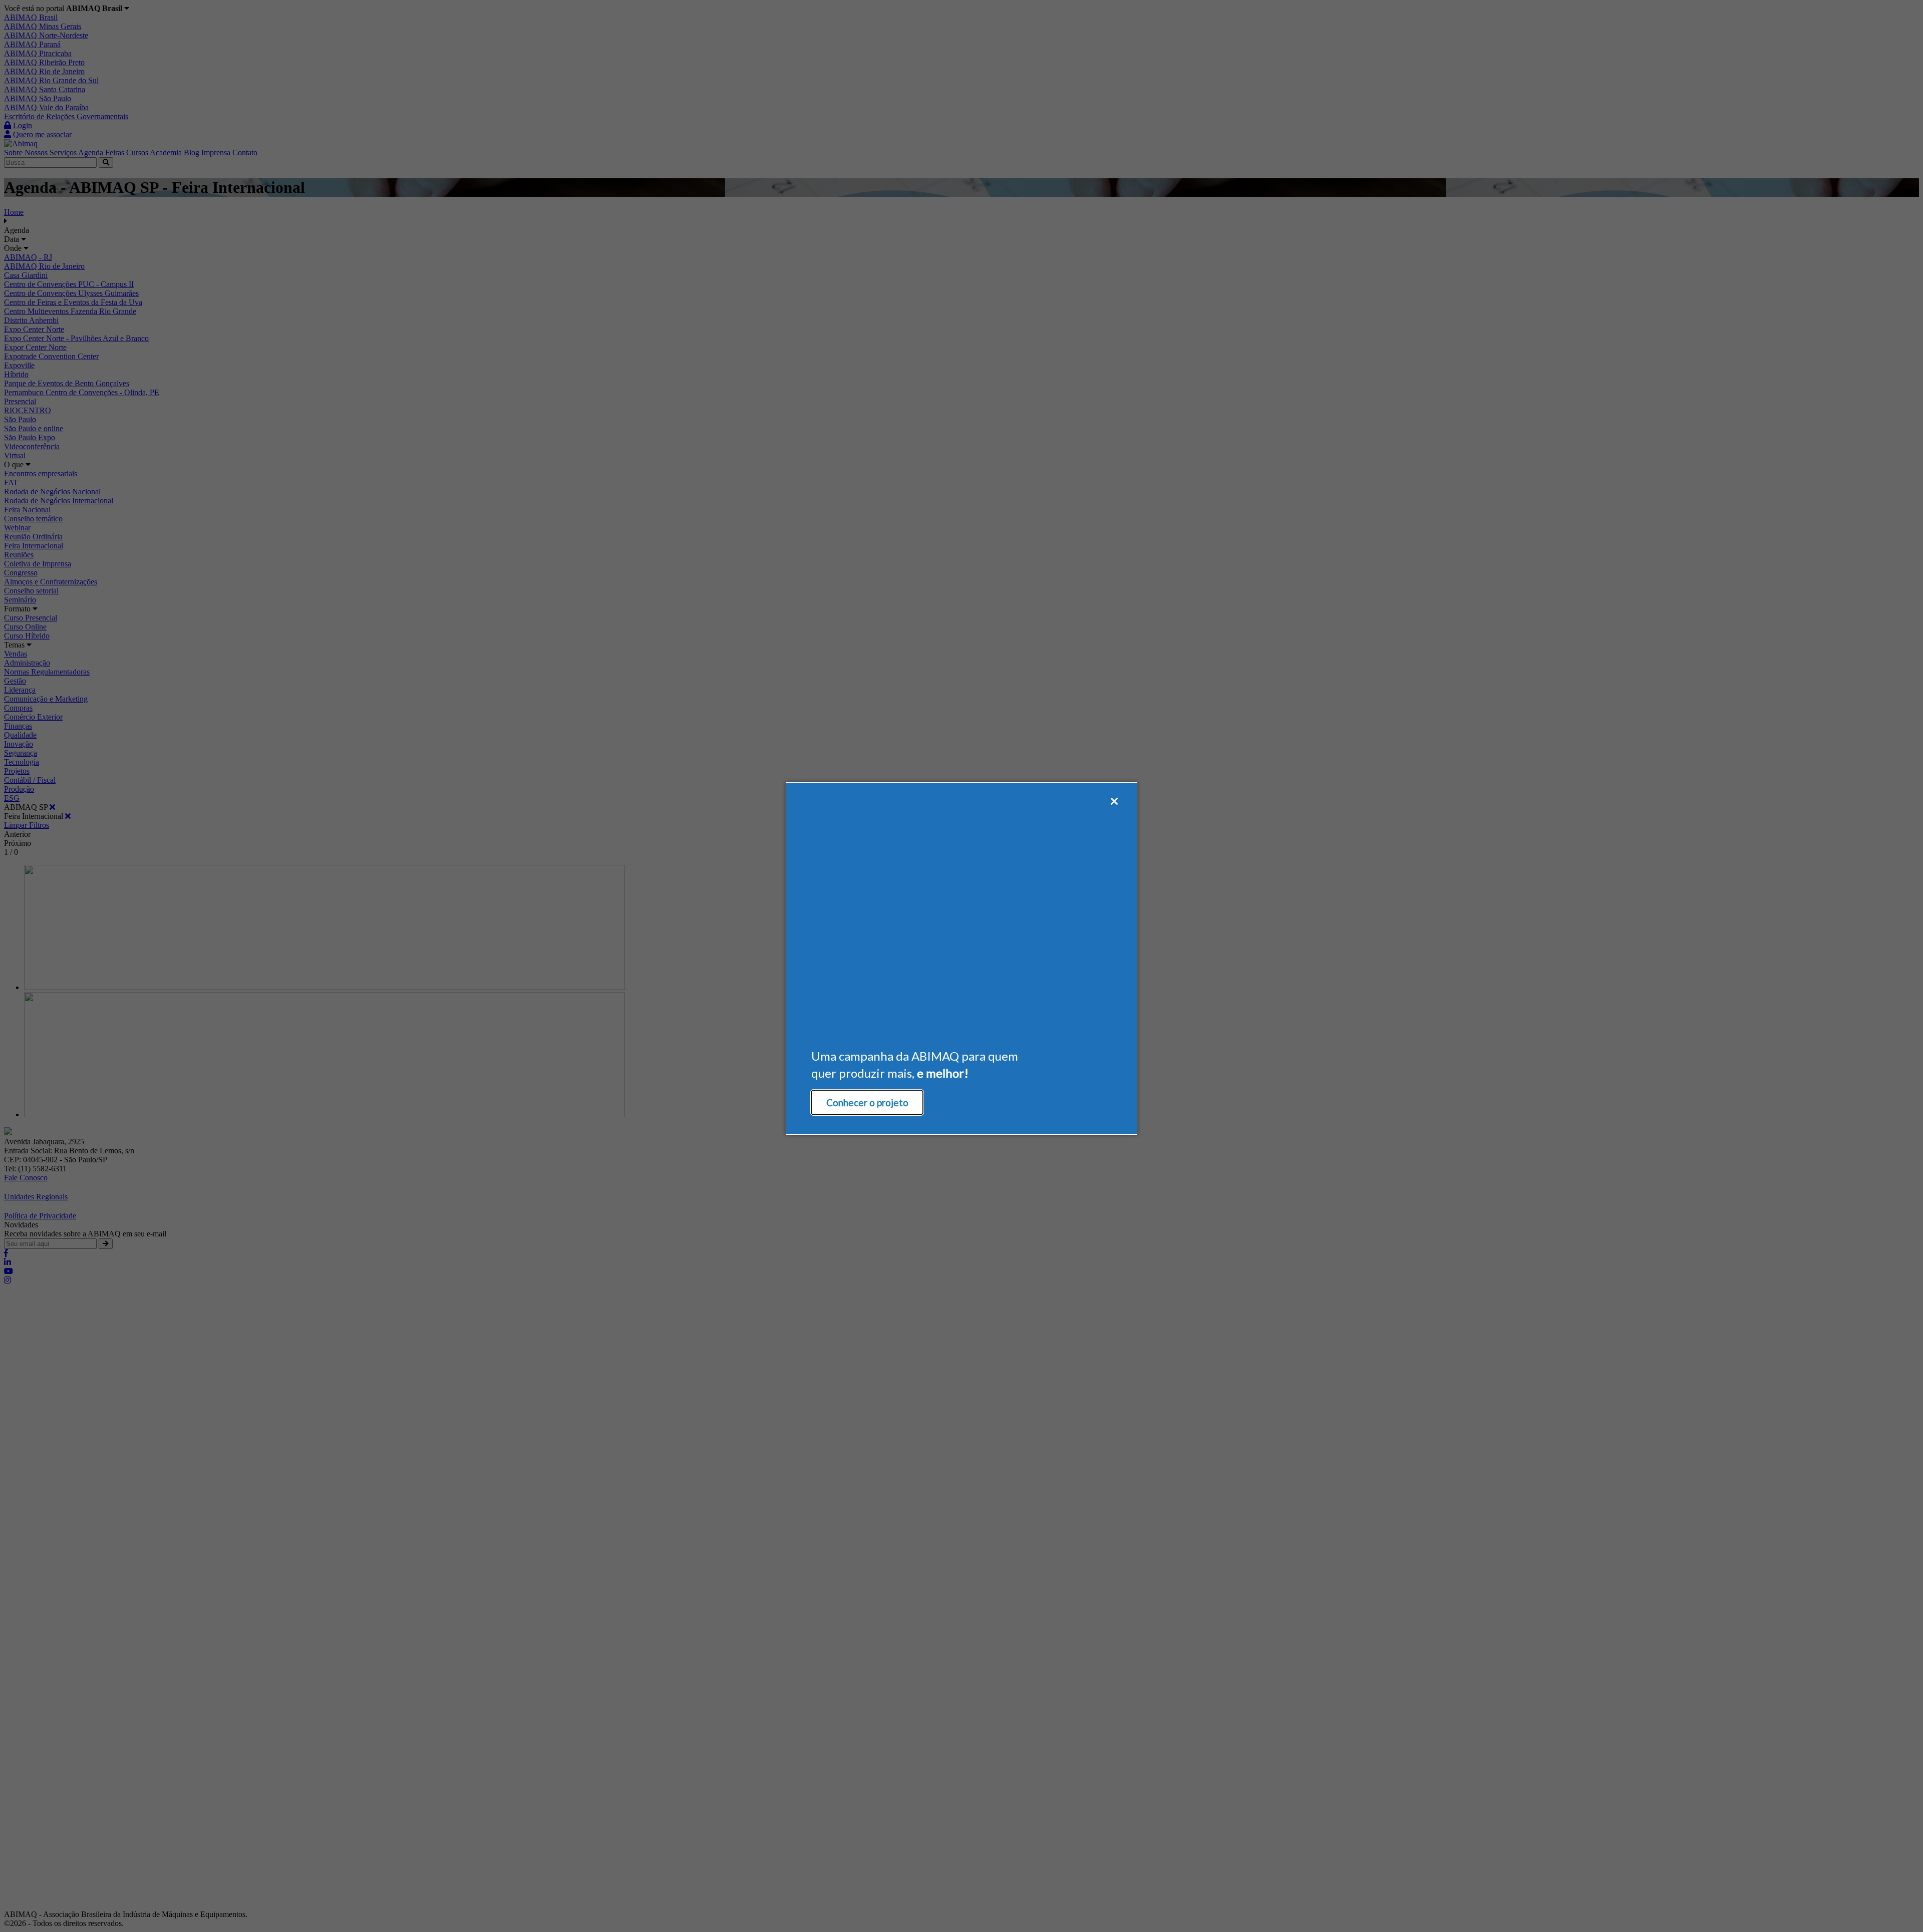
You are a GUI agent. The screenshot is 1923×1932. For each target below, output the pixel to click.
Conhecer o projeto (867, 1102)
